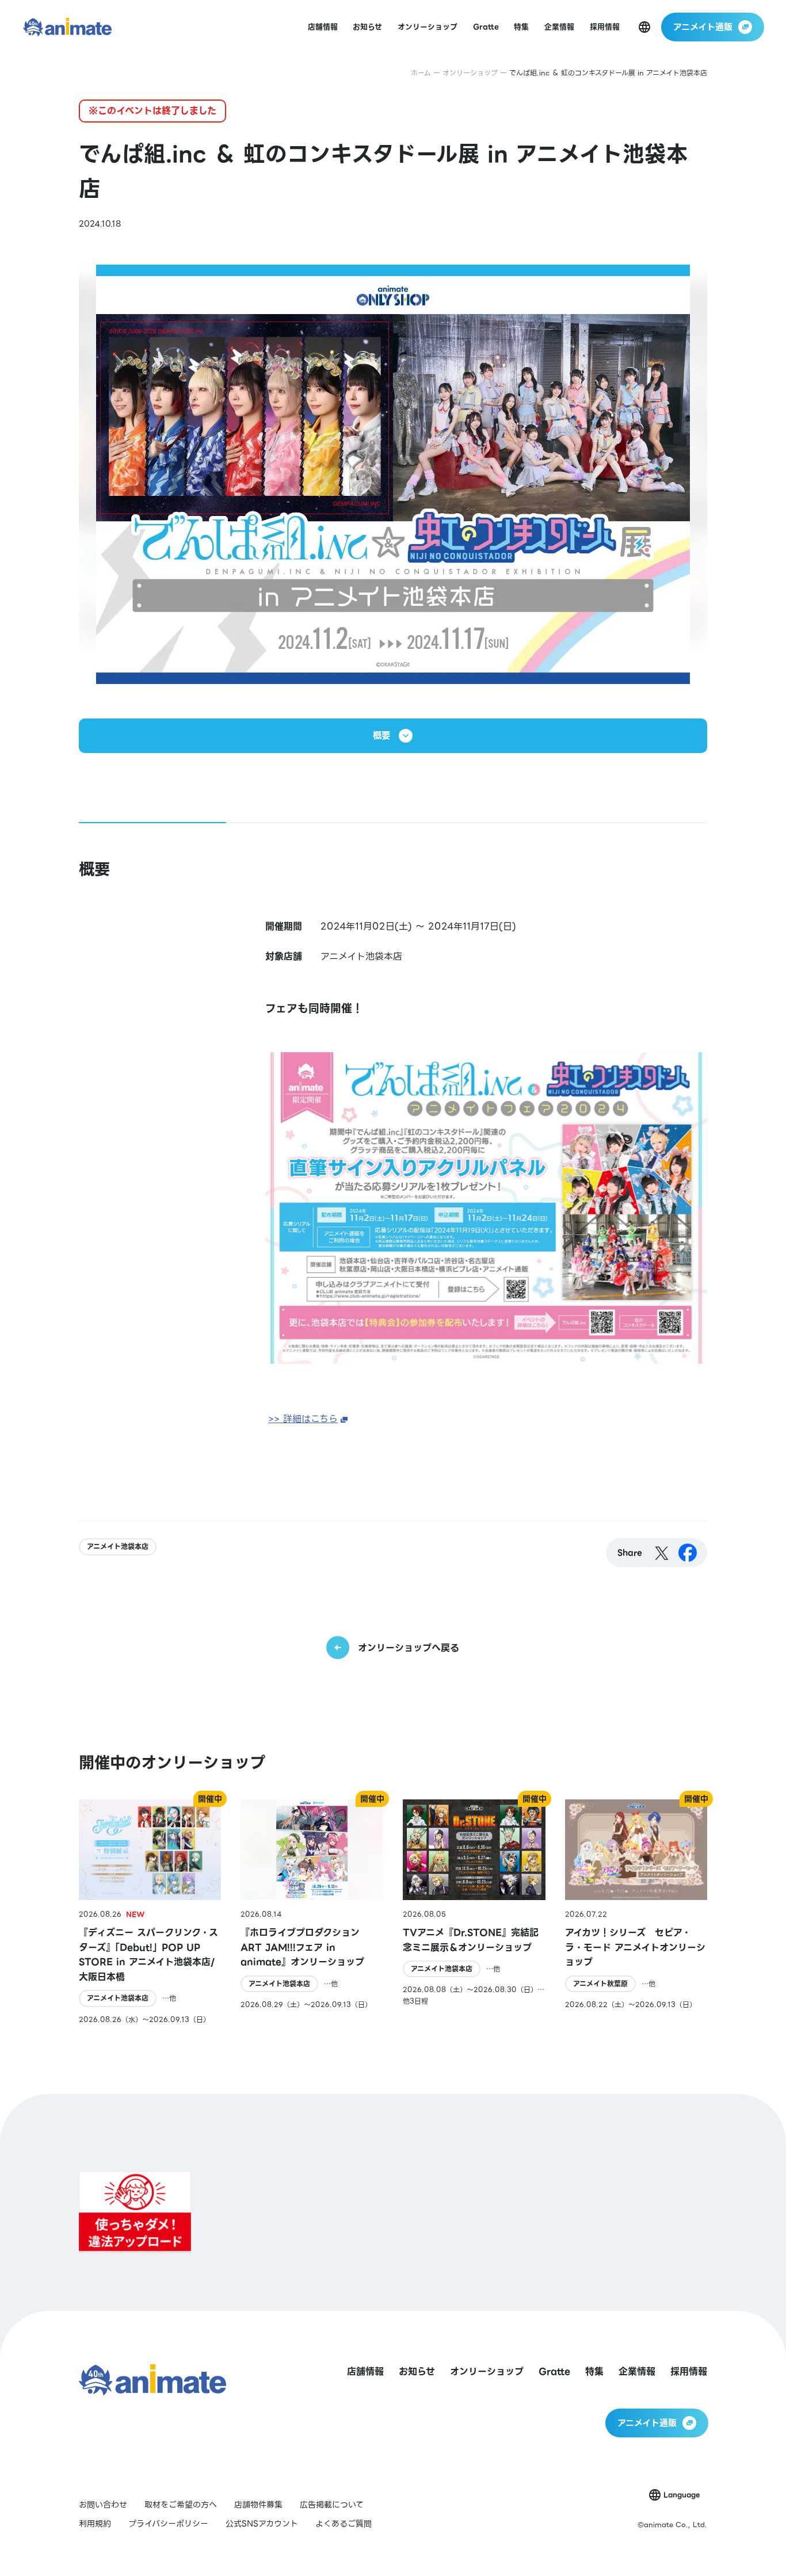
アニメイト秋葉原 (600, 1984)
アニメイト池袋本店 (118, 1547)
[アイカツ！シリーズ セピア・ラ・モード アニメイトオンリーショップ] (636, 1912)
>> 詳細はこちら (303, 1419)
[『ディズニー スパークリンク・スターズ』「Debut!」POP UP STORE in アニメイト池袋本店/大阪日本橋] (150, 1912)
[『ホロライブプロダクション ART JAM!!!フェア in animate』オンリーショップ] (312, 1912)
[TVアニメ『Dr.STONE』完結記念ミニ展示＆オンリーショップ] (474, 1912)
